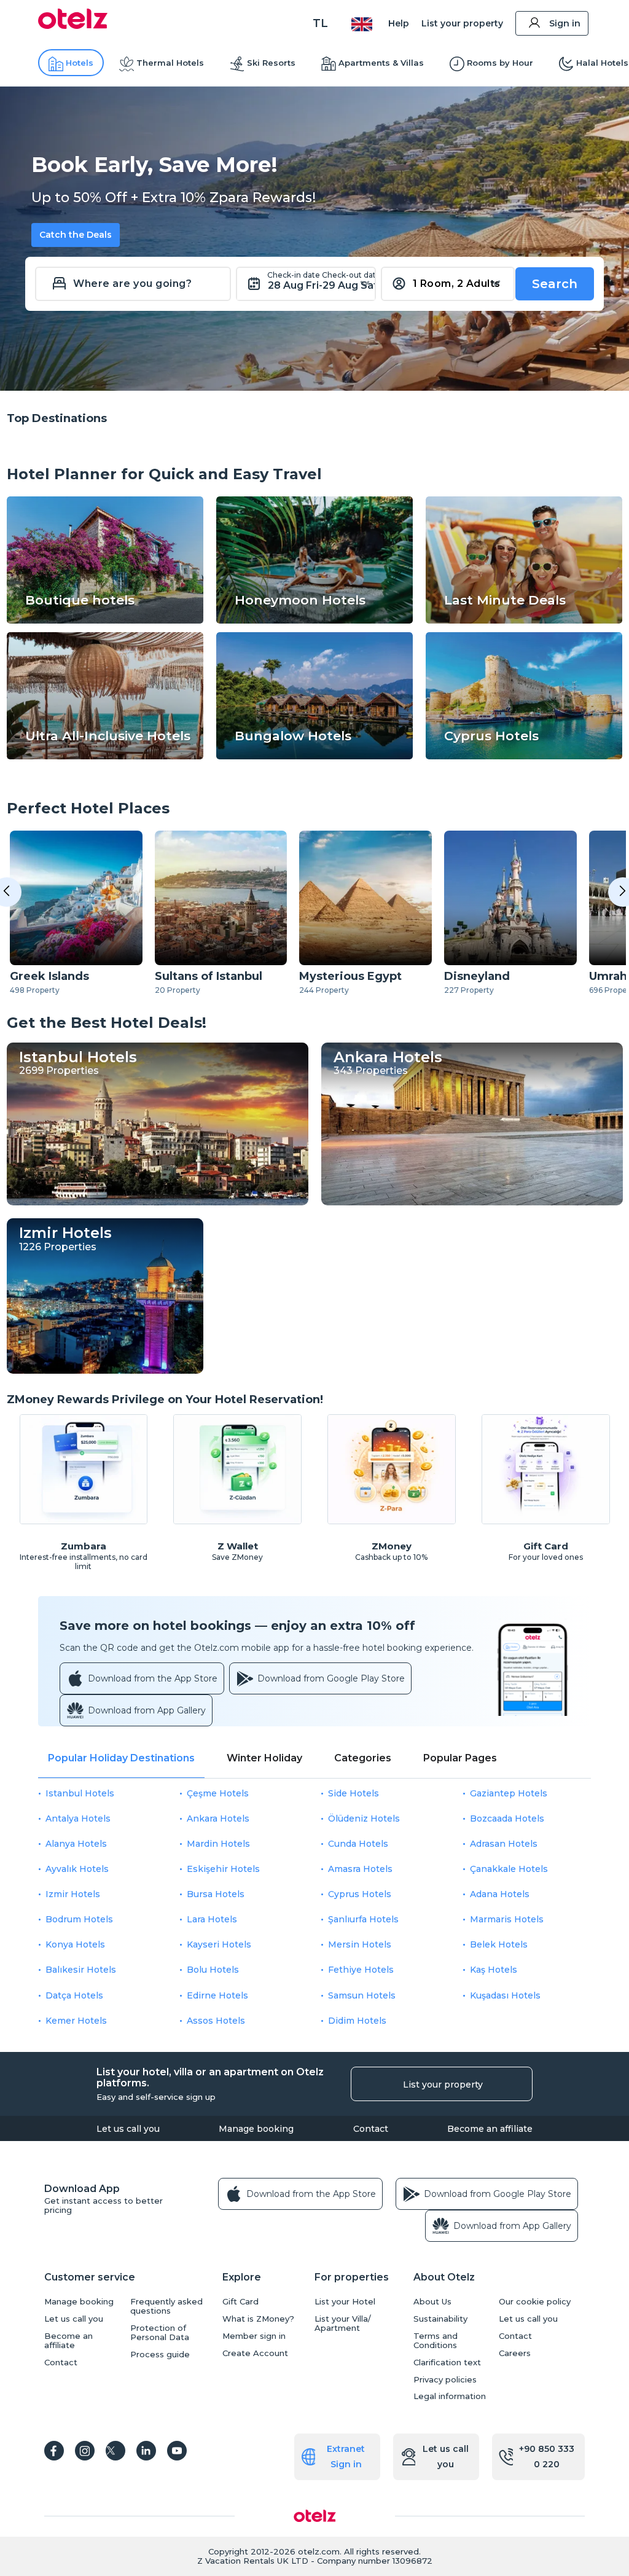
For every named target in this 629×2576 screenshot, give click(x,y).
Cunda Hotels (358, 1844)
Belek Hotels (499, 1944)
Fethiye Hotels (361, 1970)
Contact (371, 2129)
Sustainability (440, 2319)
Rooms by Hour (500, 63)
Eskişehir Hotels (223, 1869)
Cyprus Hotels (360, 1894)
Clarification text (447, 2363)
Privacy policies (445, 2380)
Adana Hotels (500, 1894)
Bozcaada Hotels (507, 1818)
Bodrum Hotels (79, 1919)
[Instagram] (85, 2451)
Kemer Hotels (76, 2021)
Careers (515, 2353)
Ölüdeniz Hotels (364, 1818)
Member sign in (254, 2336)
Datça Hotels (74, 1995)
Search (555, 284)
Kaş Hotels (494, 1970)
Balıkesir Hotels (81, 1970)
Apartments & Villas (381, 63)
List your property (462, 23)
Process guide (160, 2355)
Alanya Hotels (76, 1844)
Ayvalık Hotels (77, 1869)
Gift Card (240, 2302)
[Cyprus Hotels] (524, 756)
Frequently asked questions (166, 2306)
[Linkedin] (146, 2451)
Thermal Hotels (170, 63)
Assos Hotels (216, 2021)
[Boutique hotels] (105, 621)
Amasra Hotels (360, 1869)
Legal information (450, 2396)
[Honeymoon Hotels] (314, 621)
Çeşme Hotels (218, 1793)
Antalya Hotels (78, 1818)
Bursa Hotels (216, 1894)
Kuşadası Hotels (505, 1995)
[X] (115, 2451)
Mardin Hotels (218, 1844)
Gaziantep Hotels (509, 1793)
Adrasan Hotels (504, 1844)
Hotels (80, 63)
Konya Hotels (75, 1944)
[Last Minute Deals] (524, 621)
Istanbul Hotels (80, 1793)
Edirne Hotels (217, 1995)
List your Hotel (345, 2302)
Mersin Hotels (360, 1944)
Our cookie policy (535, 2302)
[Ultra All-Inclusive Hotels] (105, 756)
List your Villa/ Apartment (343, 2323)
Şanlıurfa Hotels (363, 1919)
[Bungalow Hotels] (314, 756)
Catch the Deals (76, 235)
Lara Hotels (212, 1919)
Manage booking (256, 2129)
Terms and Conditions (436, 2341)
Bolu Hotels (213, 1970)
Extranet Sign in (346, 2457)
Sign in (565, 23)
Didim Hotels (357, 2021)
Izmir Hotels (73, 1894)
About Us (432, 2302)
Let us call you (128, 2129)
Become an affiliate (490, 2129)
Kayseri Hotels (219, 1944)
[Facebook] (54, 2451)
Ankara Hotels (218, 1818)
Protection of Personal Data (160, 2333)
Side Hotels (354, 1793)
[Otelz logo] (73, 26)
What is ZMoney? (258, 2319)
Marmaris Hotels (507, 1919)
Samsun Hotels (362, 1995)
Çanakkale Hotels (509, 1869)
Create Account (255, 2353)
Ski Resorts (271, 63)
